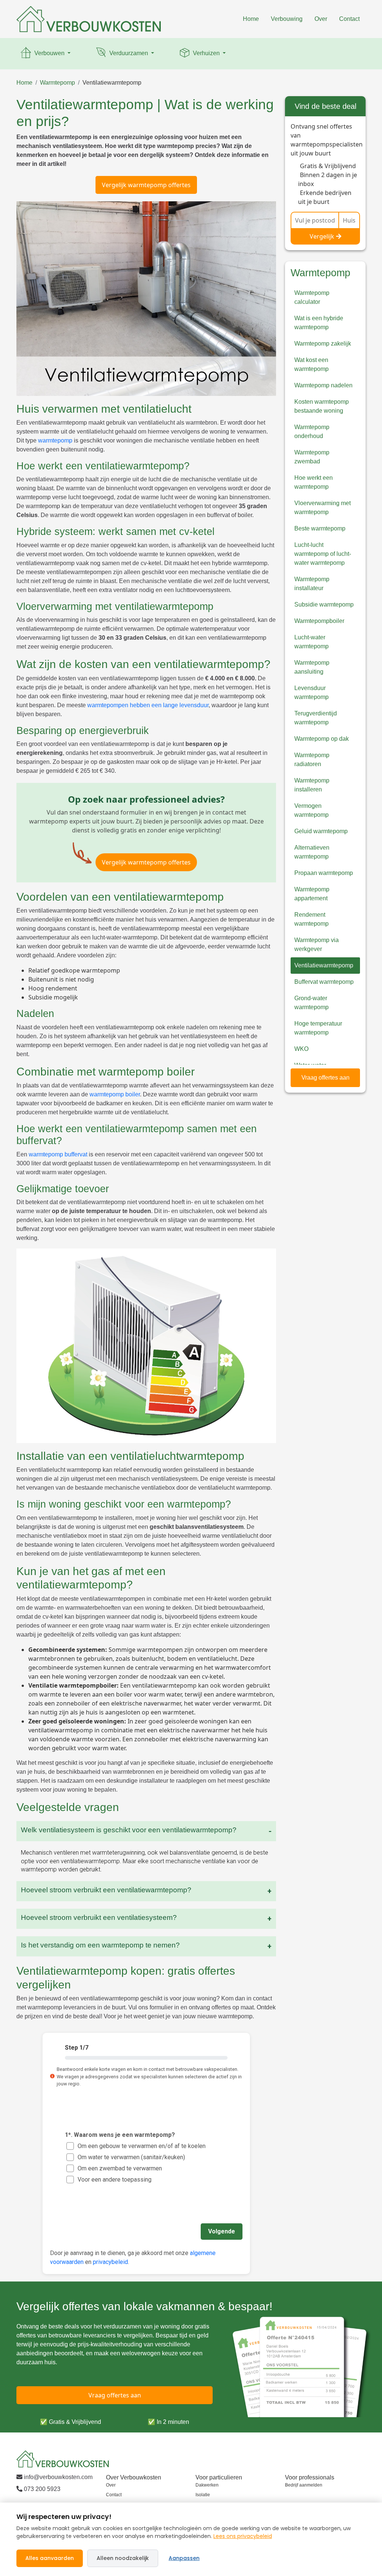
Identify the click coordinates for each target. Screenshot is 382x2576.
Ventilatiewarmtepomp (112, 83)
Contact (349, 19)
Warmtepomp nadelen (323, 385)
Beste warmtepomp (320, 528)
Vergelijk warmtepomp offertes (146, 185)
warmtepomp (55, 440)
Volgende (222, 2231)
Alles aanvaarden (50, 2558)
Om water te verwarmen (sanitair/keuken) (131, 2157)
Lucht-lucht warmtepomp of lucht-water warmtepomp (323, 554)
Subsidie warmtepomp (324, 604)
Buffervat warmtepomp (324, 982)
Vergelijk (322, 236)
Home (251, 19)
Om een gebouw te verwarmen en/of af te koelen (142, 2146)
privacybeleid (110, 2262)
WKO (301, 1049)
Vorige (67, 2231)
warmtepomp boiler (115, 1094)
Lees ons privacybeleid (243, 2536)
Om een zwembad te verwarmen (120, 2168)
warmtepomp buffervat (58, 1154)
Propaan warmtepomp (324, 873)
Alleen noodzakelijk (123, 2558)
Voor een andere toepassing (115, 2179)
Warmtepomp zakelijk (323, 344)
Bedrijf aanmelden (304, 2485)
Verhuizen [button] (206, 53)
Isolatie (203, 2495)
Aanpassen (184, 2558)
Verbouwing (287, 19)
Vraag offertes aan (325, 1078)
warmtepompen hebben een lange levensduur (148, 705)
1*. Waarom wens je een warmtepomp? (120, 2134)
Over (321, 19)
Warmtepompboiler (319, 621)
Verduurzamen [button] (129, 53)
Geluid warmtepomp (321, 831)
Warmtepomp (57, 83)
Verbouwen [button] (49, 53)
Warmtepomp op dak (322, 739)
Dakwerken (207, 2485)
